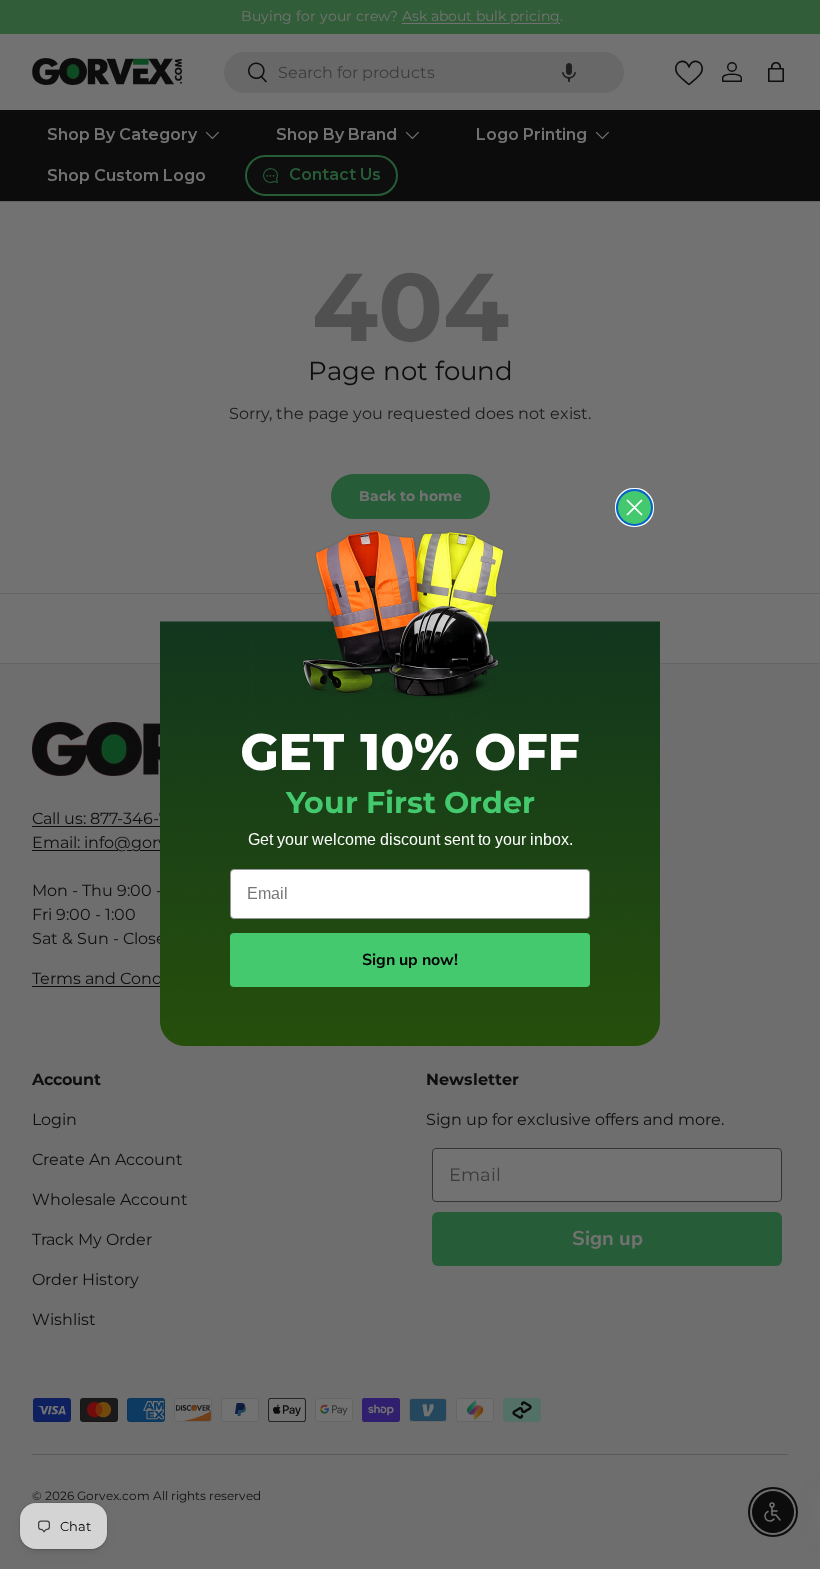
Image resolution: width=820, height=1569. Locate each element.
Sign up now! (410, 960)
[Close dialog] (634, 507)
